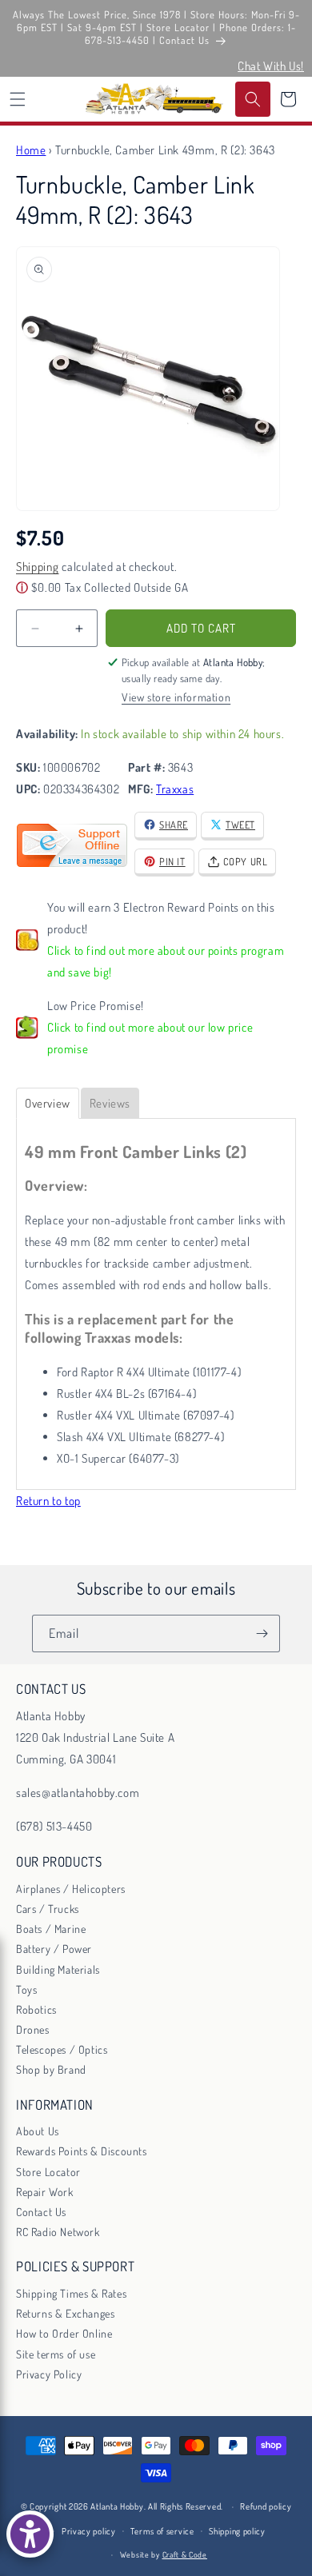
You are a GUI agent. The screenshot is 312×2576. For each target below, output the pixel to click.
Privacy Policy (49, 2374)
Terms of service (162, 2531)
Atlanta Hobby (117, 2506)
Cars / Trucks (48, 1909)
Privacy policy (89, 2531)
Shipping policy (237, 2531)
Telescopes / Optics (62, 2049)
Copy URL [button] (246, 861)
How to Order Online (64, 2333)
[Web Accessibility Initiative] (30, 2534)
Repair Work (45, 2192)
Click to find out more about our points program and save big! (166, 961)
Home (31, 150)
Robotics (36, 2009)
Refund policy (266, 2506)
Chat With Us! (271, 66)
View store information (176, 697)
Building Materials (58, 1969)
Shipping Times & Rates (71, 2293)
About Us (38, 2131)
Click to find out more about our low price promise (150, 1038)
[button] (18, 99)
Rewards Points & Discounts (82, 2151)
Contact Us (41, 2212)
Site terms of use (56, 2354)
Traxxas (175, 789)
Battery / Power (54, 1949)
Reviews (110, 1103)
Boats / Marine (51, 1929)
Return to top (48, 1501)
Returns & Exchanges (65, 2313)
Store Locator (48, 2172)
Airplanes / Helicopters (71, 1889)
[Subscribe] (262, 1633)
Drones (33, 2029)
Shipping (38, 567)
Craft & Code (185, 2554)
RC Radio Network (58, 2232)
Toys (26, 1989)
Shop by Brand (51, 2069)
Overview (48, 1103)
